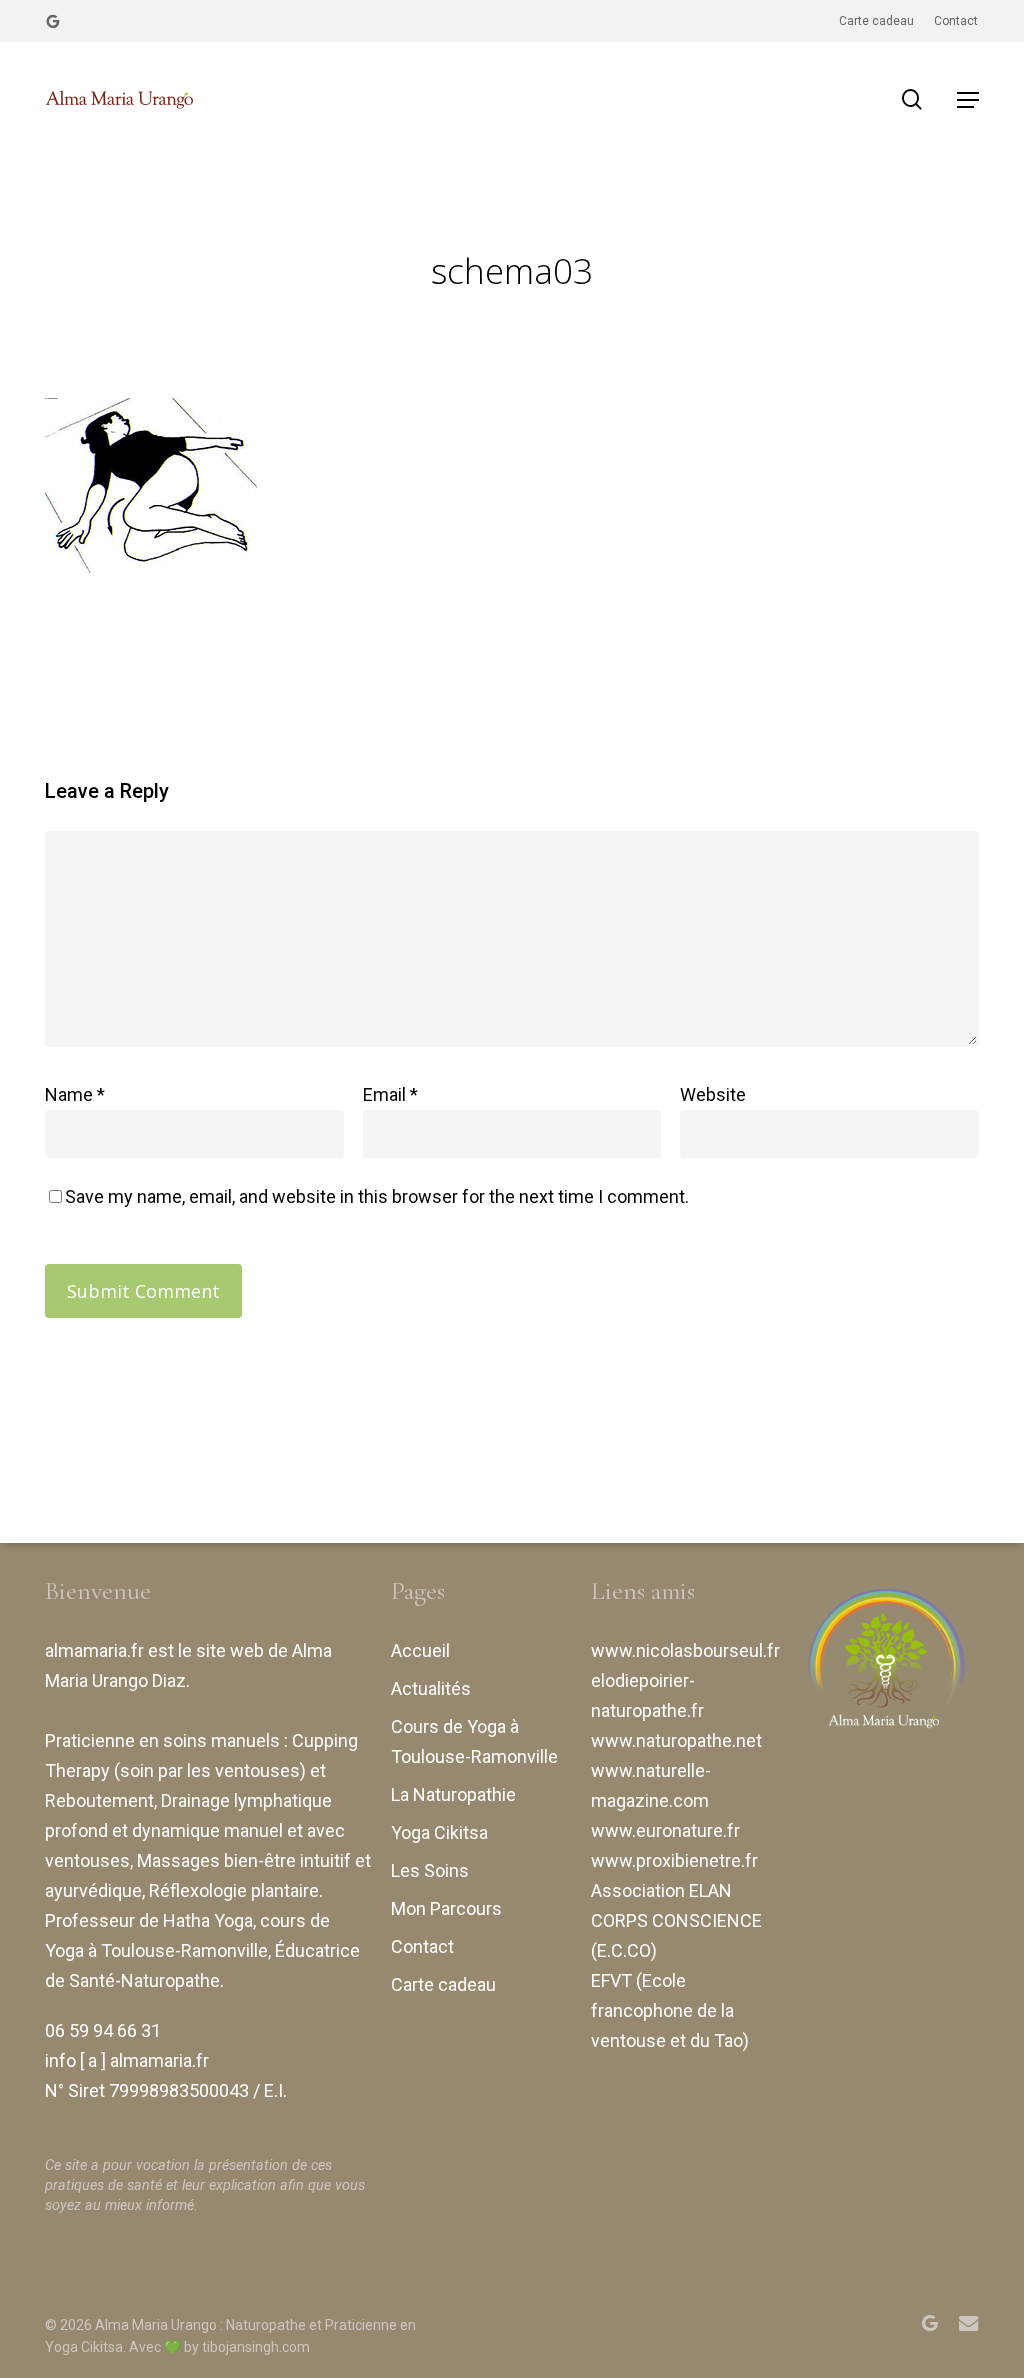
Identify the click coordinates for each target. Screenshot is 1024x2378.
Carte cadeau (443, 1984)
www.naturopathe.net (676, 1740)
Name (75, 1094)
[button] (968, 100)
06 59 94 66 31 (103, 2030)
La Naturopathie (453, 1794)
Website (713, 1094)
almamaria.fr (94, 1650)
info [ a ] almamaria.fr (127, 2060)
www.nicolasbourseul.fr (685, 1650)
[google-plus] (52, 21)
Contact (422, 1946)
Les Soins (430, 1870)
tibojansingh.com (256, 2347)
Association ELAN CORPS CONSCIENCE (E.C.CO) (676, 1920)
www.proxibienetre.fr (674, 1860)
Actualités (431, 1688)
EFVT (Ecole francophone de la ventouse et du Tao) (670, 2010)
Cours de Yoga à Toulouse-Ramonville (474, 1741)
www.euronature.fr (665, 1830)
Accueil (420, 1650)
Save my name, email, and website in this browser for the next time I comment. (377, 1196)
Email (390, 1094)
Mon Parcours (446, 1908)
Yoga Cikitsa (439, 1832)
